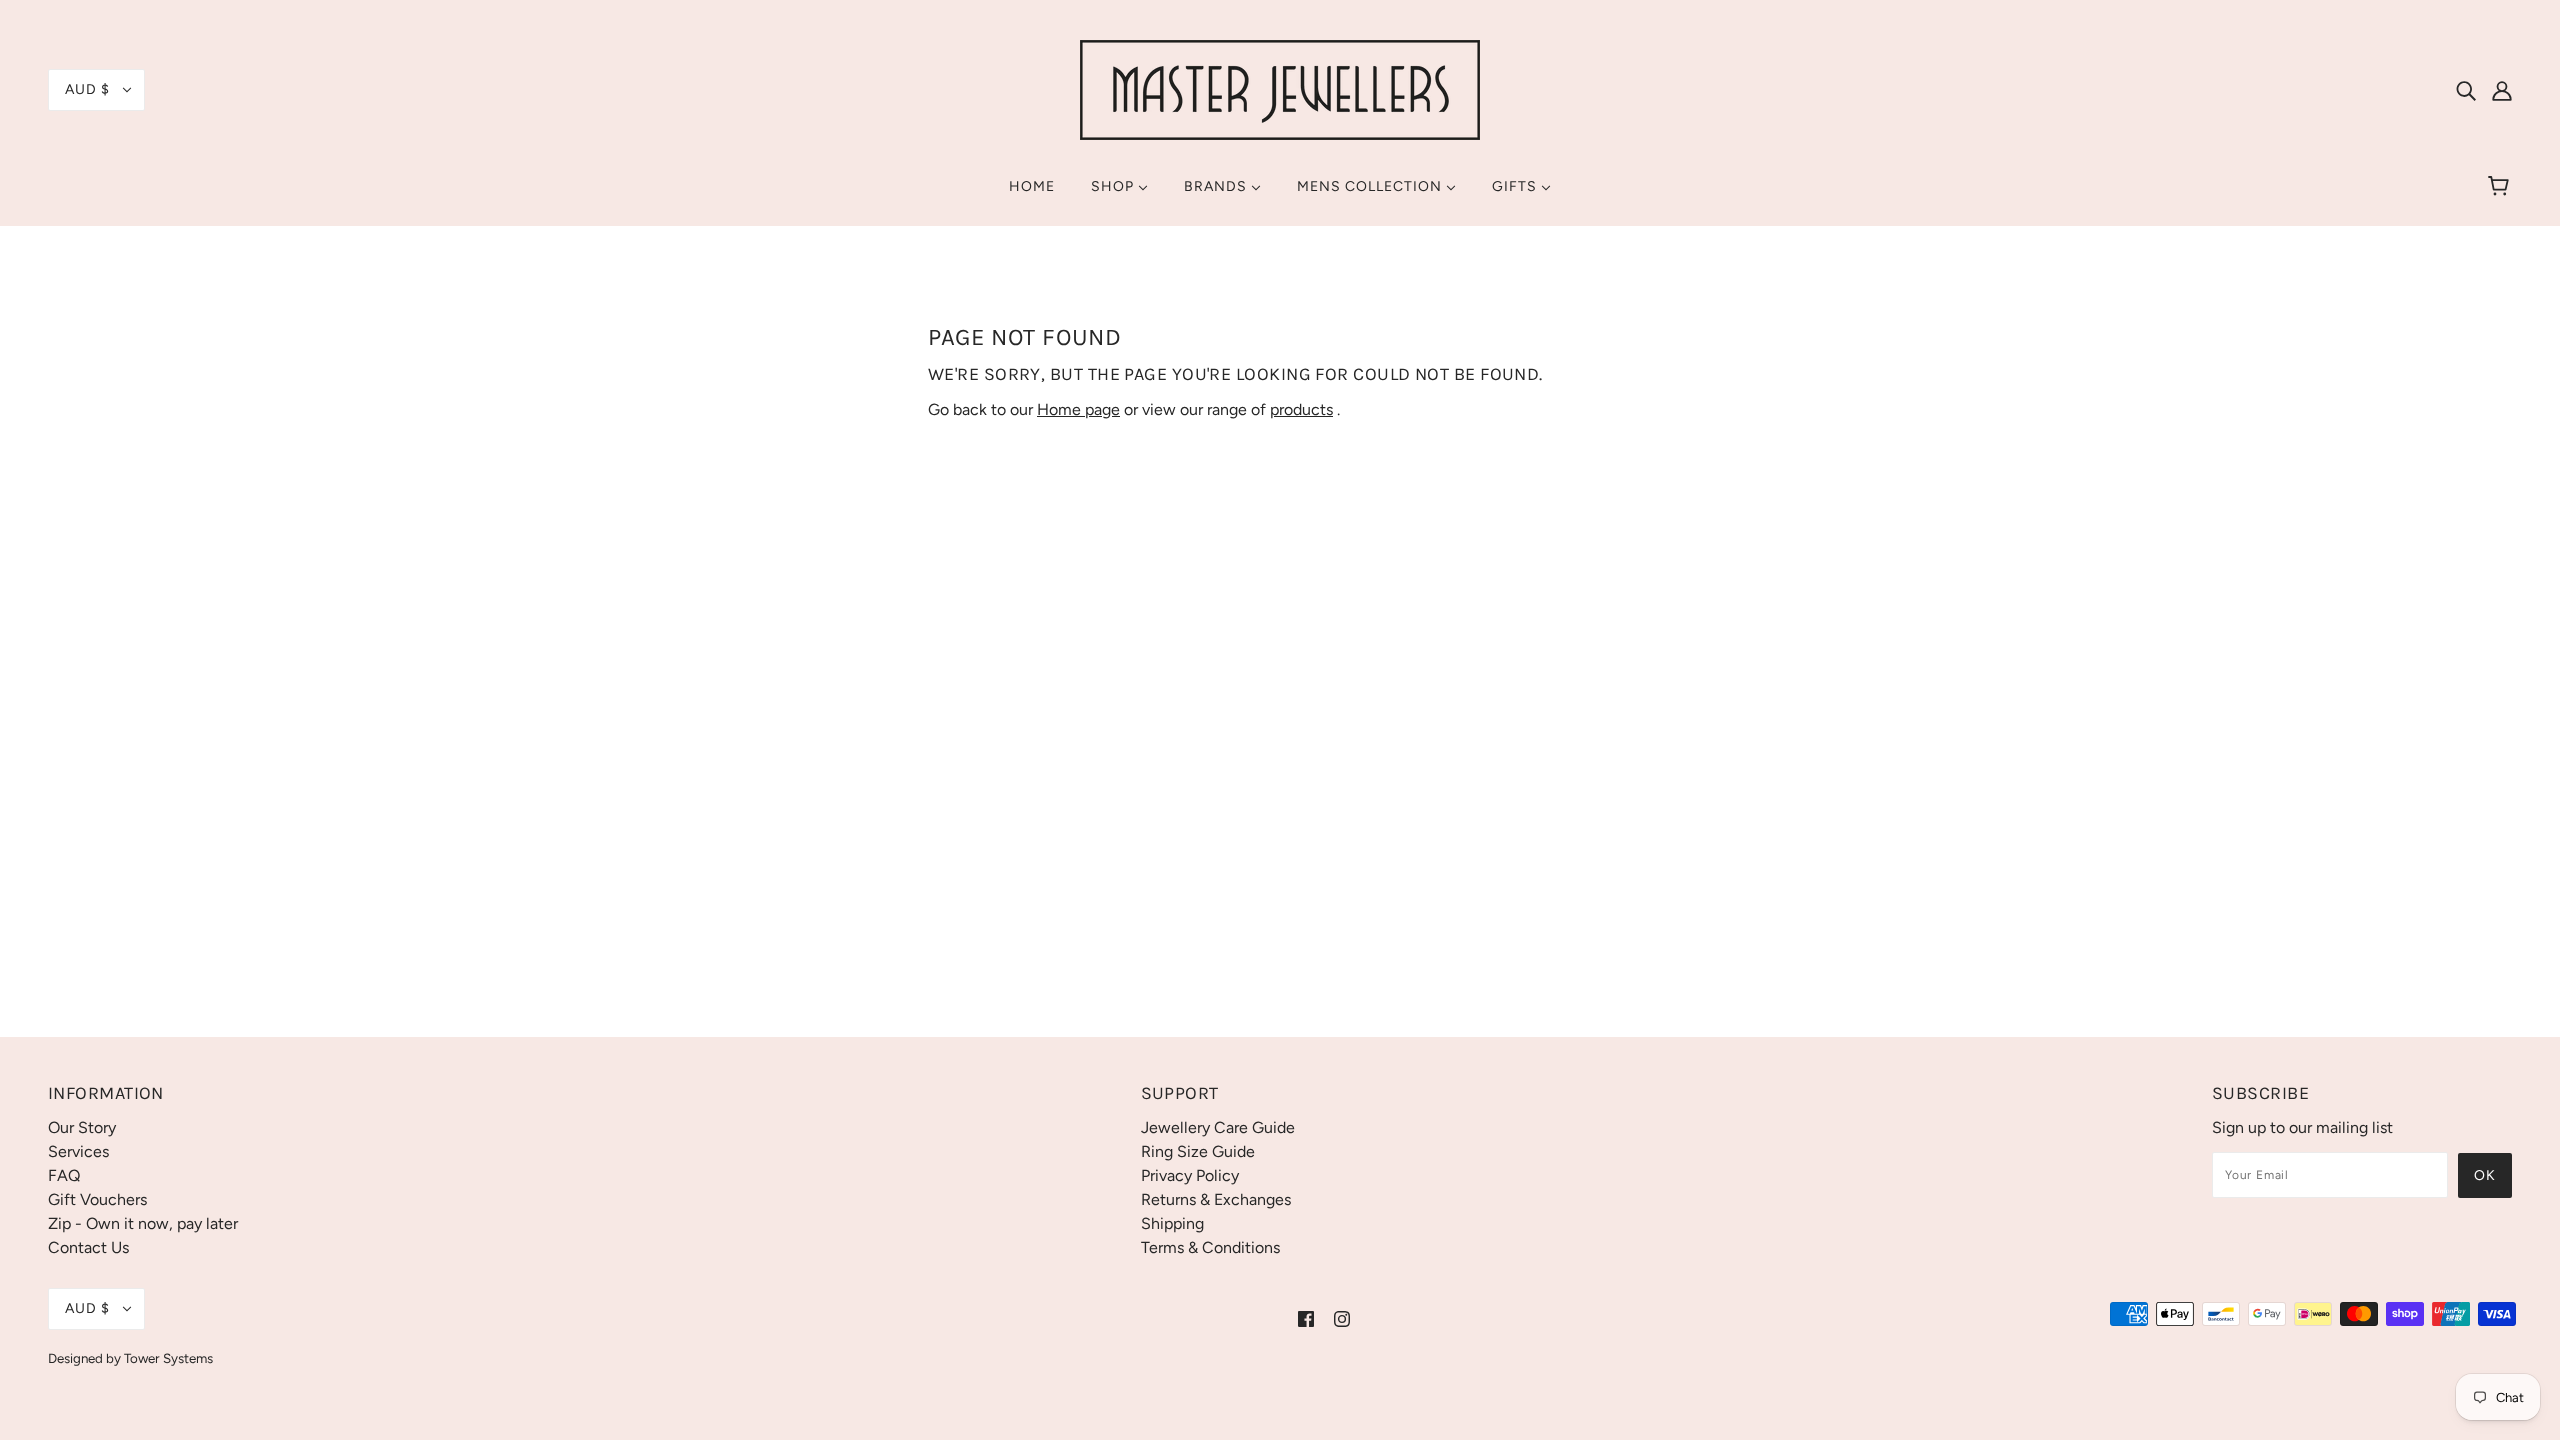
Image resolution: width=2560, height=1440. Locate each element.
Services (78, 1151)
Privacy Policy (1190, 1175)
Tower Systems (168, 1358)
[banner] (1280, 88)
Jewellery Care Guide (1218, 1127)
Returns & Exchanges (1216, 1199)
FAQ (64, 1175)
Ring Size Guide (1198, 1151)
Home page (1078, 409)
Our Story (82, 1127)
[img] (2466, 90)
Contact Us (88, 1247)
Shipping (1172, 1223)
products (1301, 409)
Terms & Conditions (1210, 1247)
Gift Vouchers (97, 1199)
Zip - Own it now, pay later (143, 1223)
